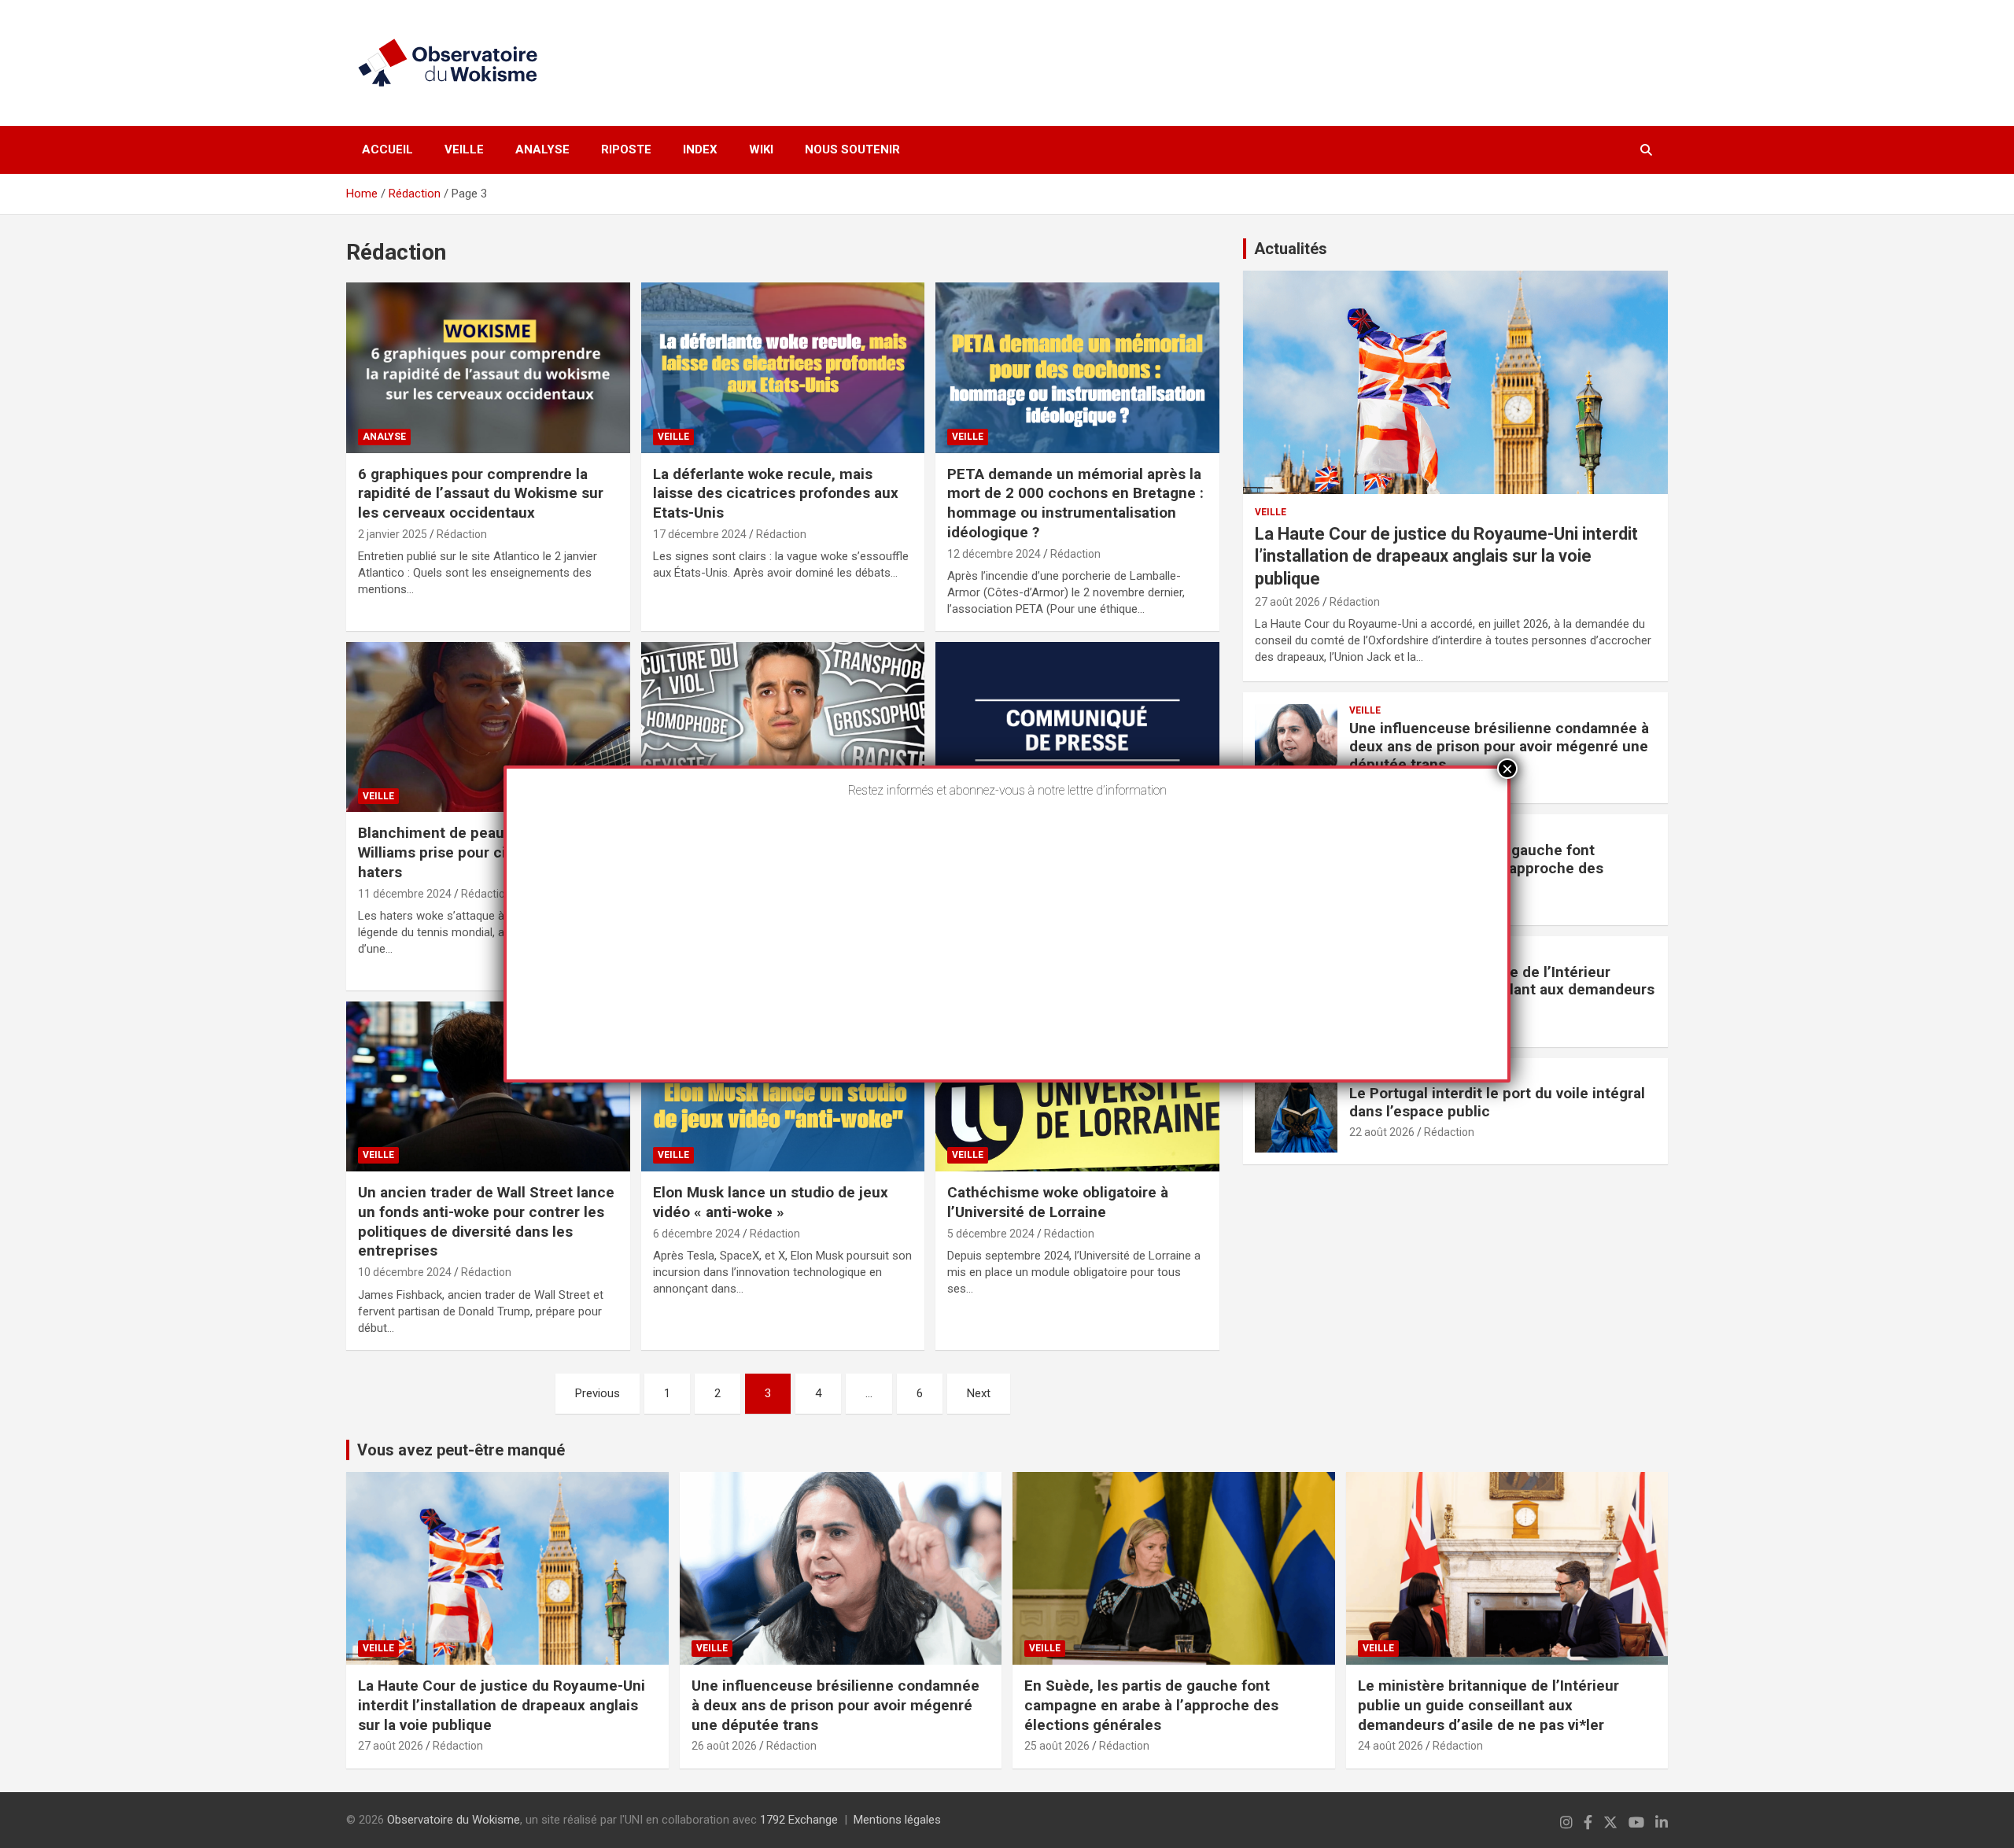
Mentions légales (897, 1820)
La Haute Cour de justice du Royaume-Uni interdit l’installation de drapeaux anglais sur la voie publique (1446, 556)
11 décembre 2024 (405, 894)
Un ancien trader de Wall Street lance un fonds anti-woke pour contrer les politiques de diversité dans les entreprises (486, 1221)
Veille (464, 149)
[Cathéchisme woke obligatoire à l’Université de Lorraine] (1077, 1086)
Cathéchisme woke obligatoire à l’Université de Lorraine (1058, 1202)
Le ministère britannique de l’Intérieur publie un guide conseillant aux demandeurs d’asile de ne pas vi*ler (1488, 1705)
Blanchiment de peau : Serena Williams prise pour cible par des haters (470, 852)
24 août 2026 (1391, 1746)
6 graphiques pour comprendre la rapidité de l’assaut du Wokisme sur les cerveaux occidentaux (481, 493)
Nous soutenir (852, 149)
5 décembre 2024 (991, 1234)
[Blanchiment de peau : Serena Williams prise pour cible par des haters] (488, 727)
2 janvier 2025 (393, 534)
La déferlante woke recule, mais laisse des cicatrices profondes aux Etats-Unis (776, 493)
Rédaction (462, 534)
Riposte (626, 149)
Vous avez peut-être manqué (461, 1450)
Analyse (542, 149)
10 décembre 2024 (405, 1272)
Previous (598, 1393)
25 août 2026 (1057, 1746)
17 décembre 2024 (700, 534)
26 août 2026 (724, 1746)
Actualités (1291, 249)
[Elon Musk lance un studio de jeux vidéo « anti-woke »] (783, 1086)
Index (700, 149)
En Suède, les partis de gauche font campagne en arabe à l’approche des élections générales (1151, 1705)
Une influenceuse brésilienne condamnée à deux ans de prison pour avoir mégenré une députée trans (1499, 746)
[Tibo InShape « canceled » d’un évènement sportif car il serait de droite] (783, 727)
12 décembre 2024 (994, 554)
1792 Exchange (799, 1820)
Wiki (761, 149)
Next (979, 1393)
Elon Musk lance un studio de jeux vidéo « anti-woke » (771, 1202)
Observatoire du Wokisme (454, 1820)
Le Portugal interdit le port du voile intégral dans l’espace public (1497, 1102)
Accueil (387, 149)
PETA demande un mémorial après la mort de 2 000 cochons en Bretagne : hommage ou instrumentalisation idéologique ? (1075, 503)
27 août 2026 (1287, 602)
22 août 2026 (1382, 1132)
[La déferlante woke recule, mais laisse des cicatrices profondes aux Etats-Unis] (783, 368)
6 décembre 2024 (697, 1234)
